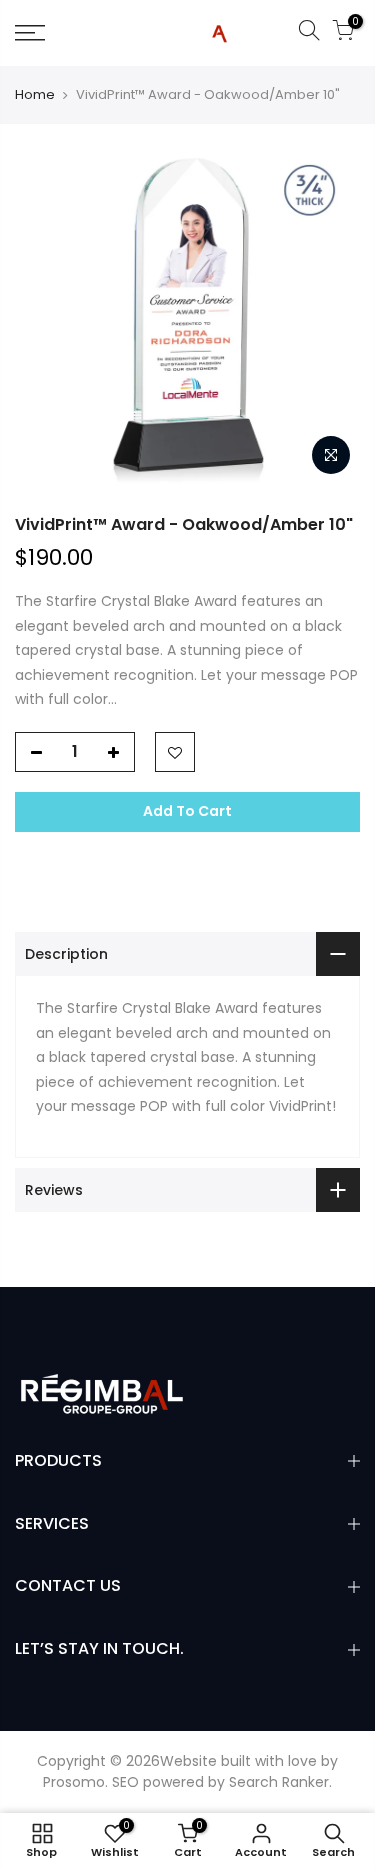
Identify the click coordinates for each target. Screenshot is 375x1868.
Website (188, 1761)
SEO (125, 1782)
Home (35, 95)
